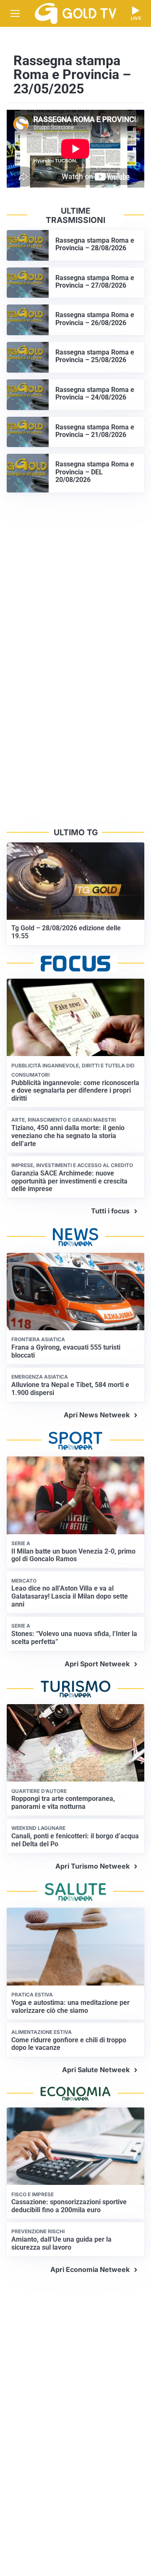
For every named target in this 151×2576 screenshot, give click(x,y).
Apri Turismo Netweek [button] (92, 1866)
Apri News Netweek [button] (97, 1415)
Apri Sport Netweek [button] (97, 1664)
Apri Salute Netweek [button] (96, 2070)
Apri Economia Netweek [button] (90, 2269)
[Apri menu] (15, 13)
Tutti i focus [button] (110, 1211)
